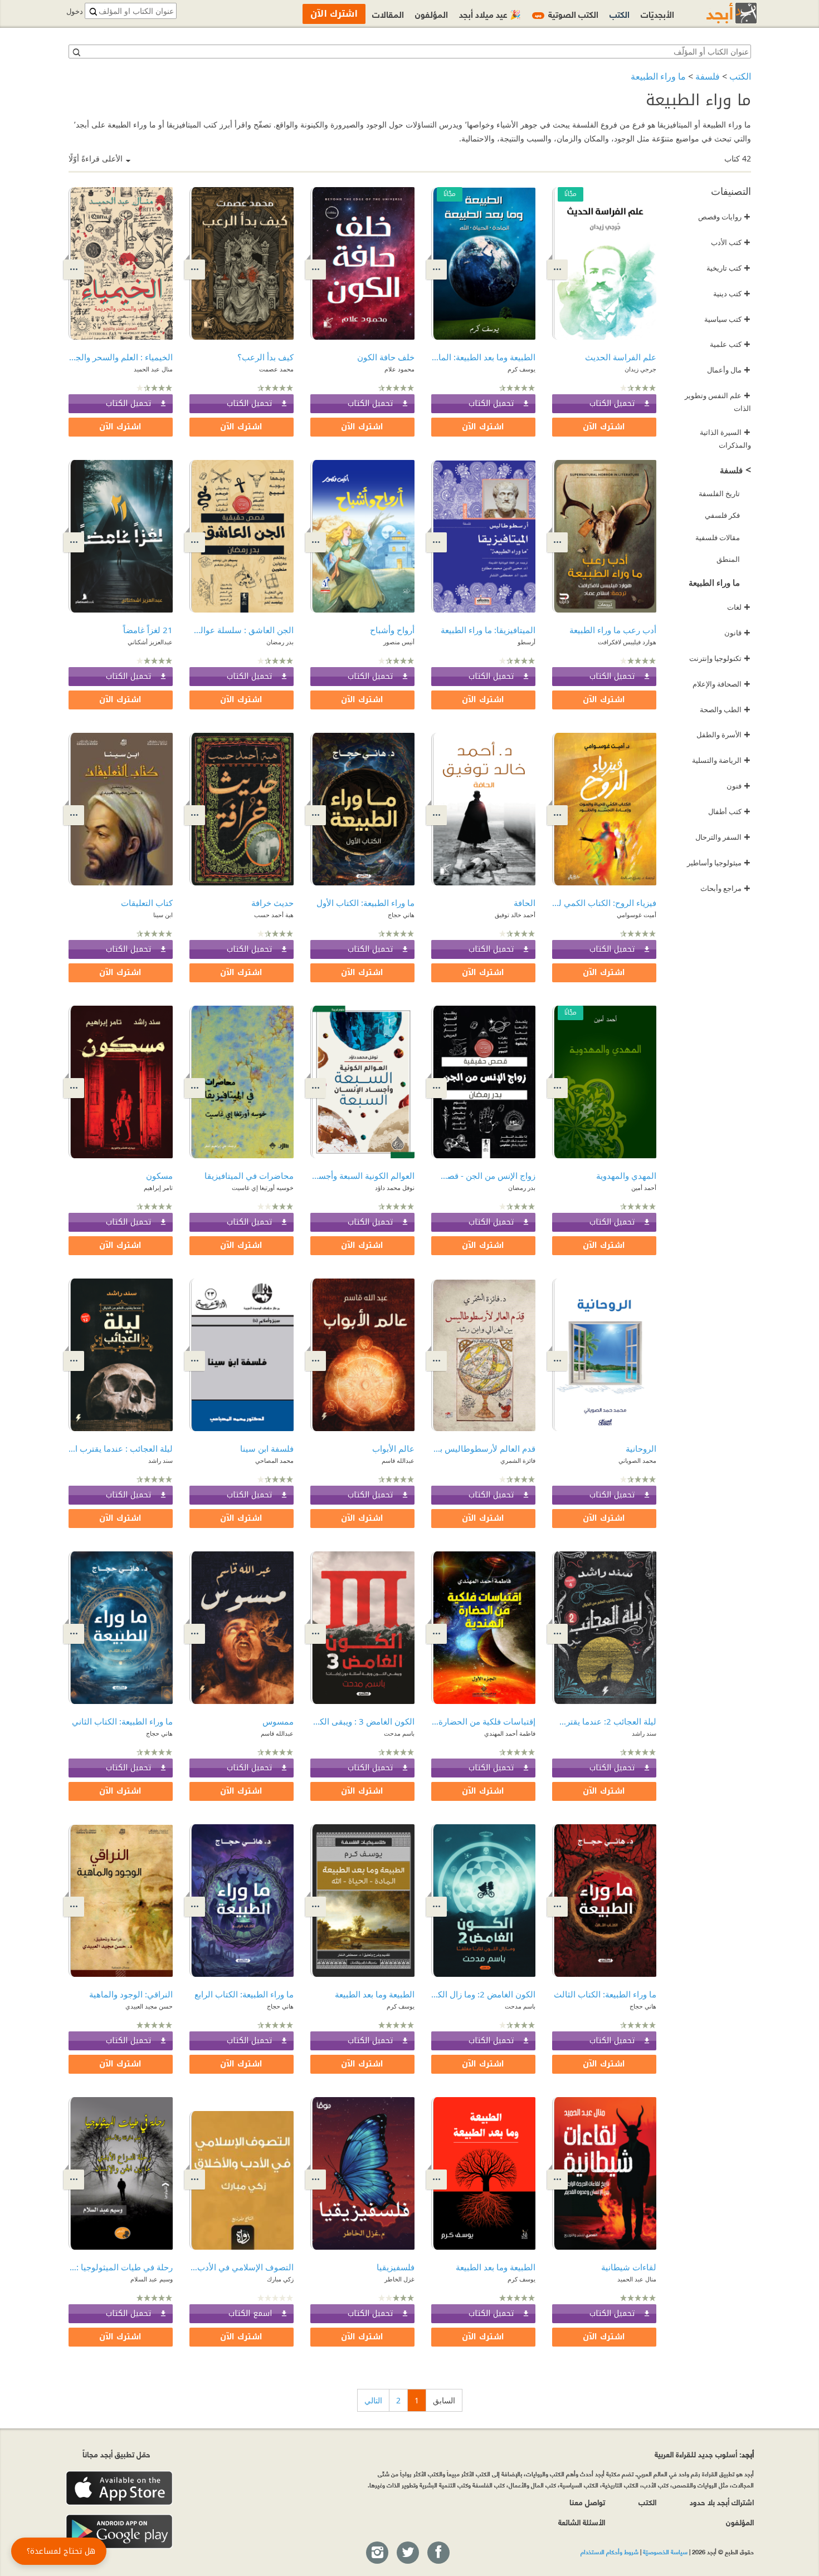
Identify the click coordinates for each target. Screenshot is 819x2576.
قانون (737, 633)
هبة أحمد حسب (274, 915)
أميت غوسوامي (637, 915)
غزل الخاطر (399, 2279)
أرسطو (526, 642)
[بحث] (76, 52)
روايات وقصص (724, 217)
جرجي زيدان (640, 369)
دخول (75, 11)
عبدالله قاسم (398, 1460)
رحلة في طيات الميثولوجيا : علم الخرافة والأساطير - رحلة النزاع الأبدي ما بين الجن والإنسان (121, 2267)
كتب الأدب (731, 242)
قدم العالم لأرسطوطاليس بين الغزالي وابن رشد (483, 1448)
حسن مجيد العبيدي (149, 2006)
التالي (373, 2400)
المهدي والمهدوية (626, 1176)
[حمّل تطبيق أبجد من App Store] (119, 2488)
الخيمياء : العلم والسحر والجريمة (121, 357)
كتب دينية (732, 293)
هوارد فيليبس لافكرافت (627, 642)
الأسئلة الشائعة (582, 2522)
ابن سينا (163, 915)
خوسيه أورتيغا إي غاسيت (263, 1187)
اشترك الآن (604, 427)
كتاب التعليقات (147, 903)
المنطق (728, 559)
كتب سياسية (727, 319)
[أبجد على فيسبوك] (438, 2553)
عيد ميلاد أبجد (490, 14)
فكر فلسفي (722, 515)
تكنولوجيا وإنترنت (720, 658)
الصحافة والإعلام (721, 684)
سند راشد (160, 1460)
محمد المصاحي (274, 1460)
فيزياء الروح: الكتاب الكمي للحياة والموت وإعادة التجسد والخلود (604, 903)
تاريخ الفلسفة (719, 493)
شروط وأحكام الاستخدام (610, 2551)
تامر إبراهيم (158, 1187)
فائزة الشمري (518, 1460)
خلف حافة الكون (386, 357)
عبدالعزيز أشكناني (150, 642)
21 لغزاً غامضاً (148, 630)
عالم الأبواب (393, 1448)
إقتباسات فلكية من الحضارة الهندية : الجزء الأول (483, 1721)
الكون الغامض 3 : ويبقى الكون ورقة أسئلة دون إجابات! (362, 1721)
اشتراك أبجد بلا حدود (722, 2502)
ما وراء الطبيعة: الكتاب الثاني (122, 1721)
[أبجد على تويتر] (407, 2553)
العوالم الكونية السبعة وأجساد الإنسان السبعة (362, 1176)
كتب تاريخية (728, 268)
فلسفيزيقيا (396, 2267)
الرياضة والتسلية (721, 760)
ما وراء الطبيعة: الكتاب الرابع (244, 1994)
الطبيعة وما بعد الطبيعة (375, 1994)
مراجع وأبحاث (725, 888)
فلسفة (708, 76)
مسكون (159, 1176)
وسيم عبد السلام (152, 2279)
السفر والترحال (723, 837)
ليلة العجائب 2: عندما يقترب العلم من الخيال (604, 1721)
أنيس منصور (399, 642)
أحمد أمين (644, 1187)
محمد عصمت (276, 369)
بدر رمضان (280, 642)
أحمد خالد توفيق (515, 915)
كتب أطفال (729, 811)
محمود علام (399, 369)
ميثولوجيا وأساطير (719, 863)
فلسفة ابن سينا (267, 1448)
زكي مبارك (280, 2279)
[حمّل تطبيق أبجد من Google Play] (119, 2532)
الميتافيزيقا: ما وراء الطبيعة (488, 630)
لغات (739, 607)
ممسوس (278, 1721)
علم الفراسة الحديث (621, 357)
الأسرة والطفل (723, 734)
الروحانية (641, 1448)
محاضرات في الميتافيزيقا (249, 1176)
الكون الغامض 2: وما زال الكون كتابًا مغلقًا (483, 1994)
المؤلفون (432, 14)
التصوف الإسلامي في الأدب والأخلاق (242, 2267)
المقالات (388, 14)
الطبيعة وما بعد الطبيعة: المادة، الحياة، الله (483, 357)
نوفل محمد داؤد (395, 1187)
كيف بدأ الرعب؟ (265, 357)
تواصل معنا (587, 2502)
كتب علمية (730, 344)
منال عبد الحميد (153, 369)
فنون (738, 786)
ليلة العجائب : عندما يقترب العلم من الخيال (121, 1448)
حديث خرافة (272, 903)
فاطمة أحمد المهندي (510, 1733)
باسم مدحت (399, 1733)
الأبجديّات (657, 14)
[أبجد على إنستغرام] (377, 2553)
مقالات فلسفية (718, 537)
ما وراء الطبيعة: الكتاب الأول (365, 903)
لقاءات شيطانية (629, 2267)
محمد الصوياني (637, 1460)
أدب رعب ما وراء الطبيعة (613, 630)
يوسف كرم (521, 369)
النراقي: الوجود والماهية (131, 1994)
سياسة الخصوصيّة (665, 2551)
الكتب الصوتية (567, 14)
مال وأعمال (729, 370)
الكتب (740, 76)
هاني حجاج (401, 915)
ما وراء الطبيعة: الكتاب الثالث (605, 1994)
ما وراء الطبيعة (658, 76)
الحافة (525, 903)
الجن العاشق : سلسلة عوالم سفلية (242, 630)
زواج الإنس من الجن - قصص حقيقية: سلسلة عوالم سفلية (483, 1176)
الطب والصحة (725, 709)
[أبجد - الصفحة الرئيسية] (718, 13)
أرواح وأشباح (392, 630)
